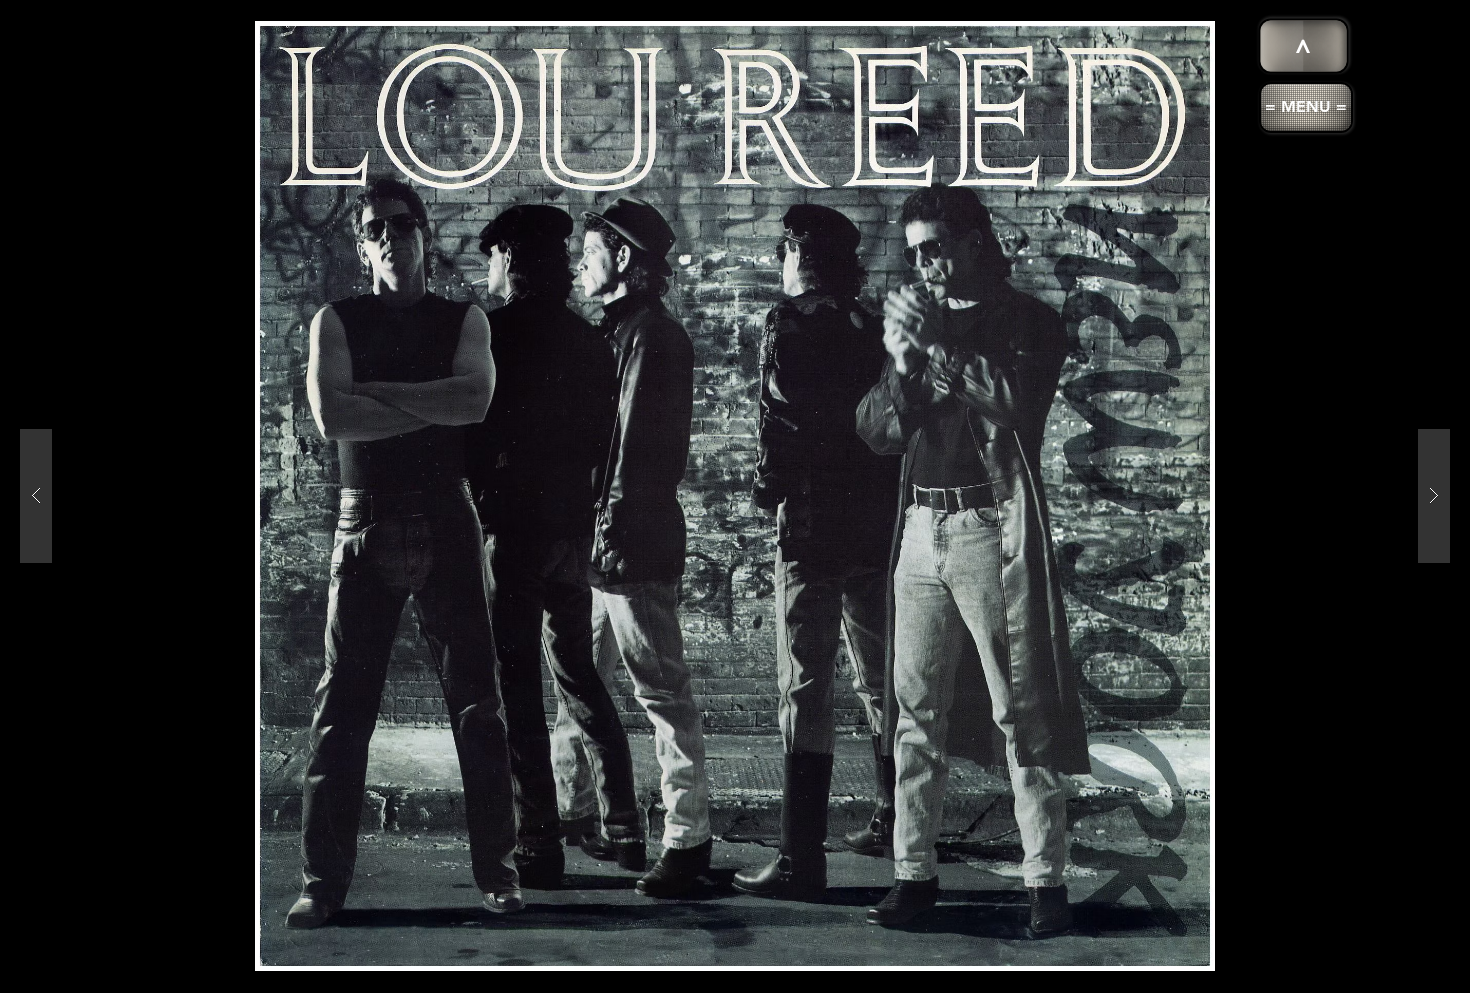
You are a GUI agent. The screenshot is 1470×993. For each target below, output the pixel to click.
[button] (1306, 107)
